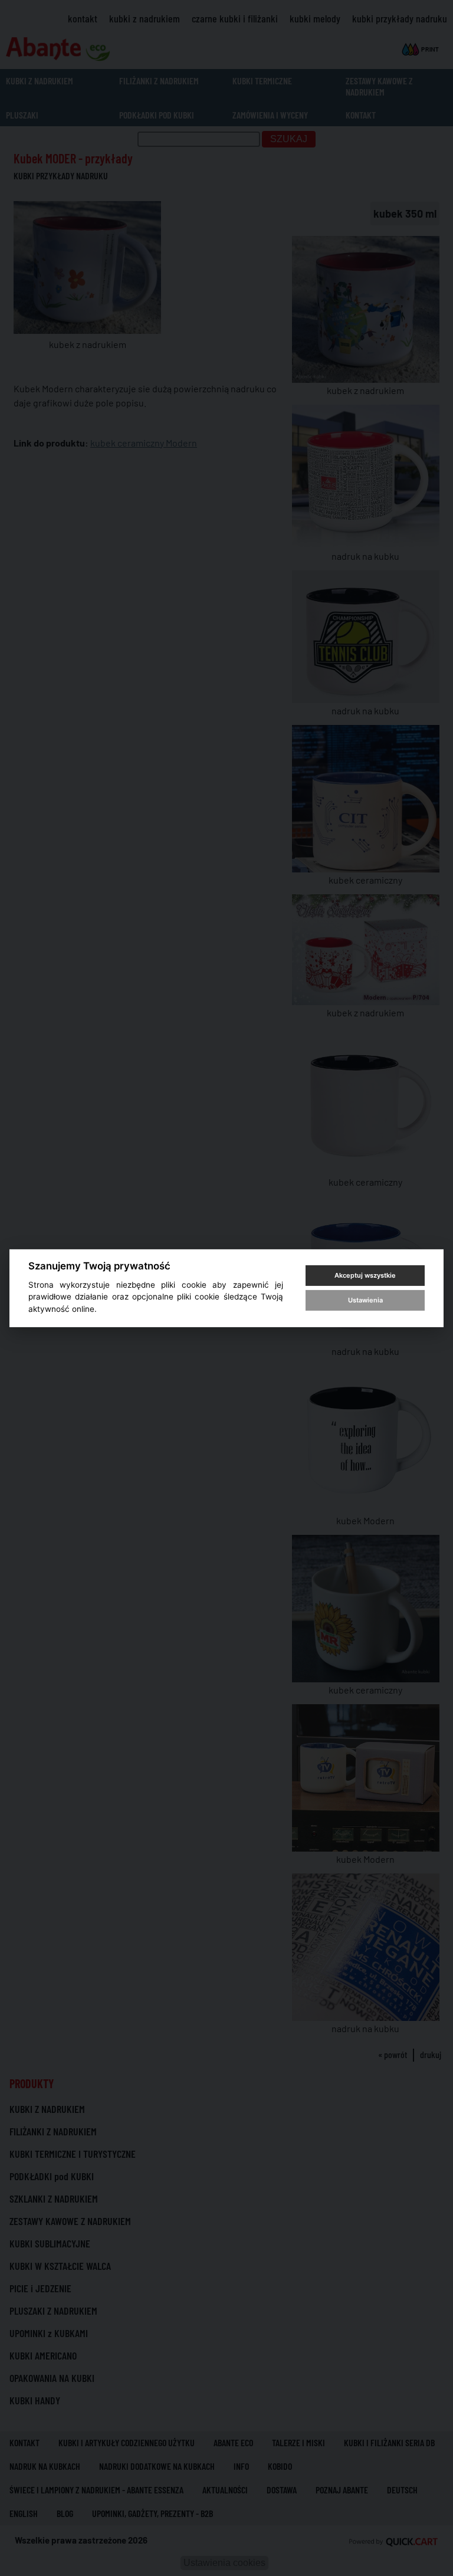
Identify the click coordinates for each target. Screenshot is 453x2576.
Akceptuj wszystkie (365, 1275)
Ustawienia (365, 1300)
